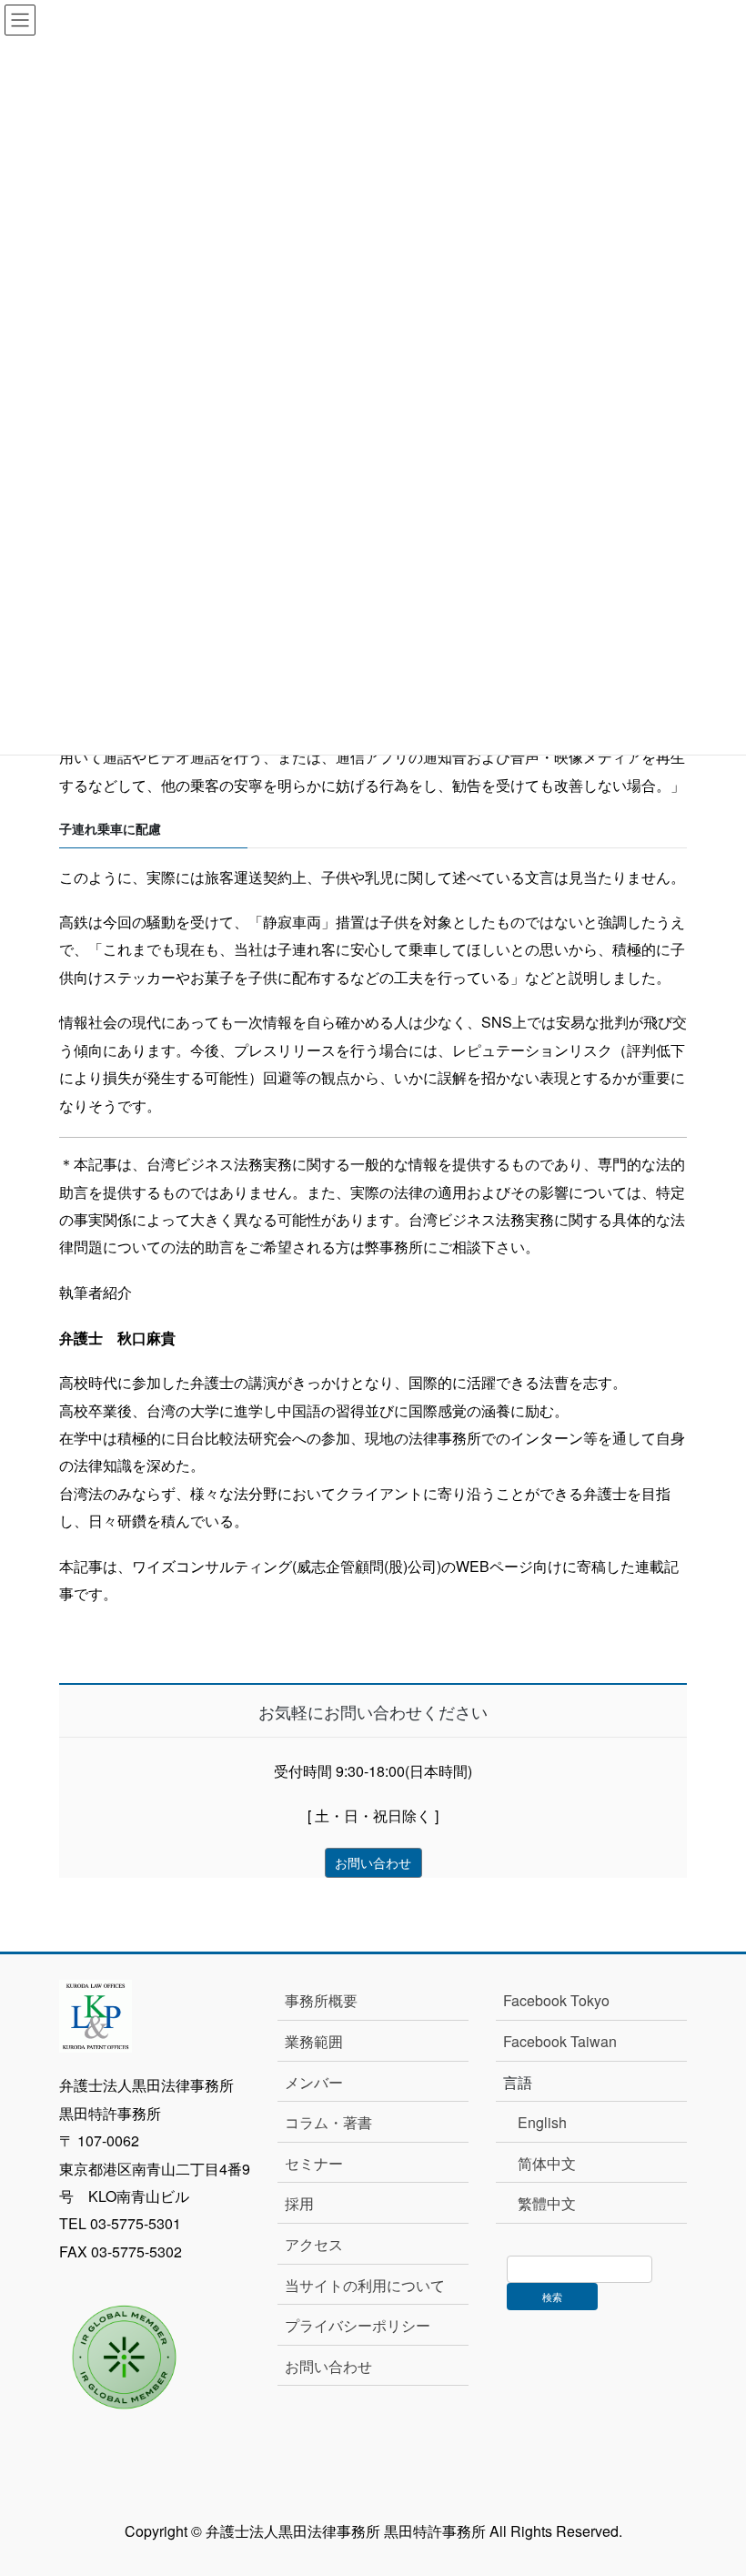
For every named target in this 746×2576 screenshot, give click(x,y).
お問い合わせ (328, 2366)
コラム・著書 (328, 2122)
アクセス (314, 2244)
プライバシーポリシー (358, 2325)
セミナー (314, 2163)
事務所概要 (321, 2000)
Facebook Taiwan (560, 2041)
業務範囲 (314, 2041)
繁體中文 (547, 2203)
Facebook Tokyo (564, 2000)
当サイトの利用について (365, 2285)
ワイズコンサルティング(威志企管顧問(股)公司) (287, 1566)
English (542, 2122)
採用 (299, 2203)
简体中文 (547, 2163)
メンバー (314, 2082)
